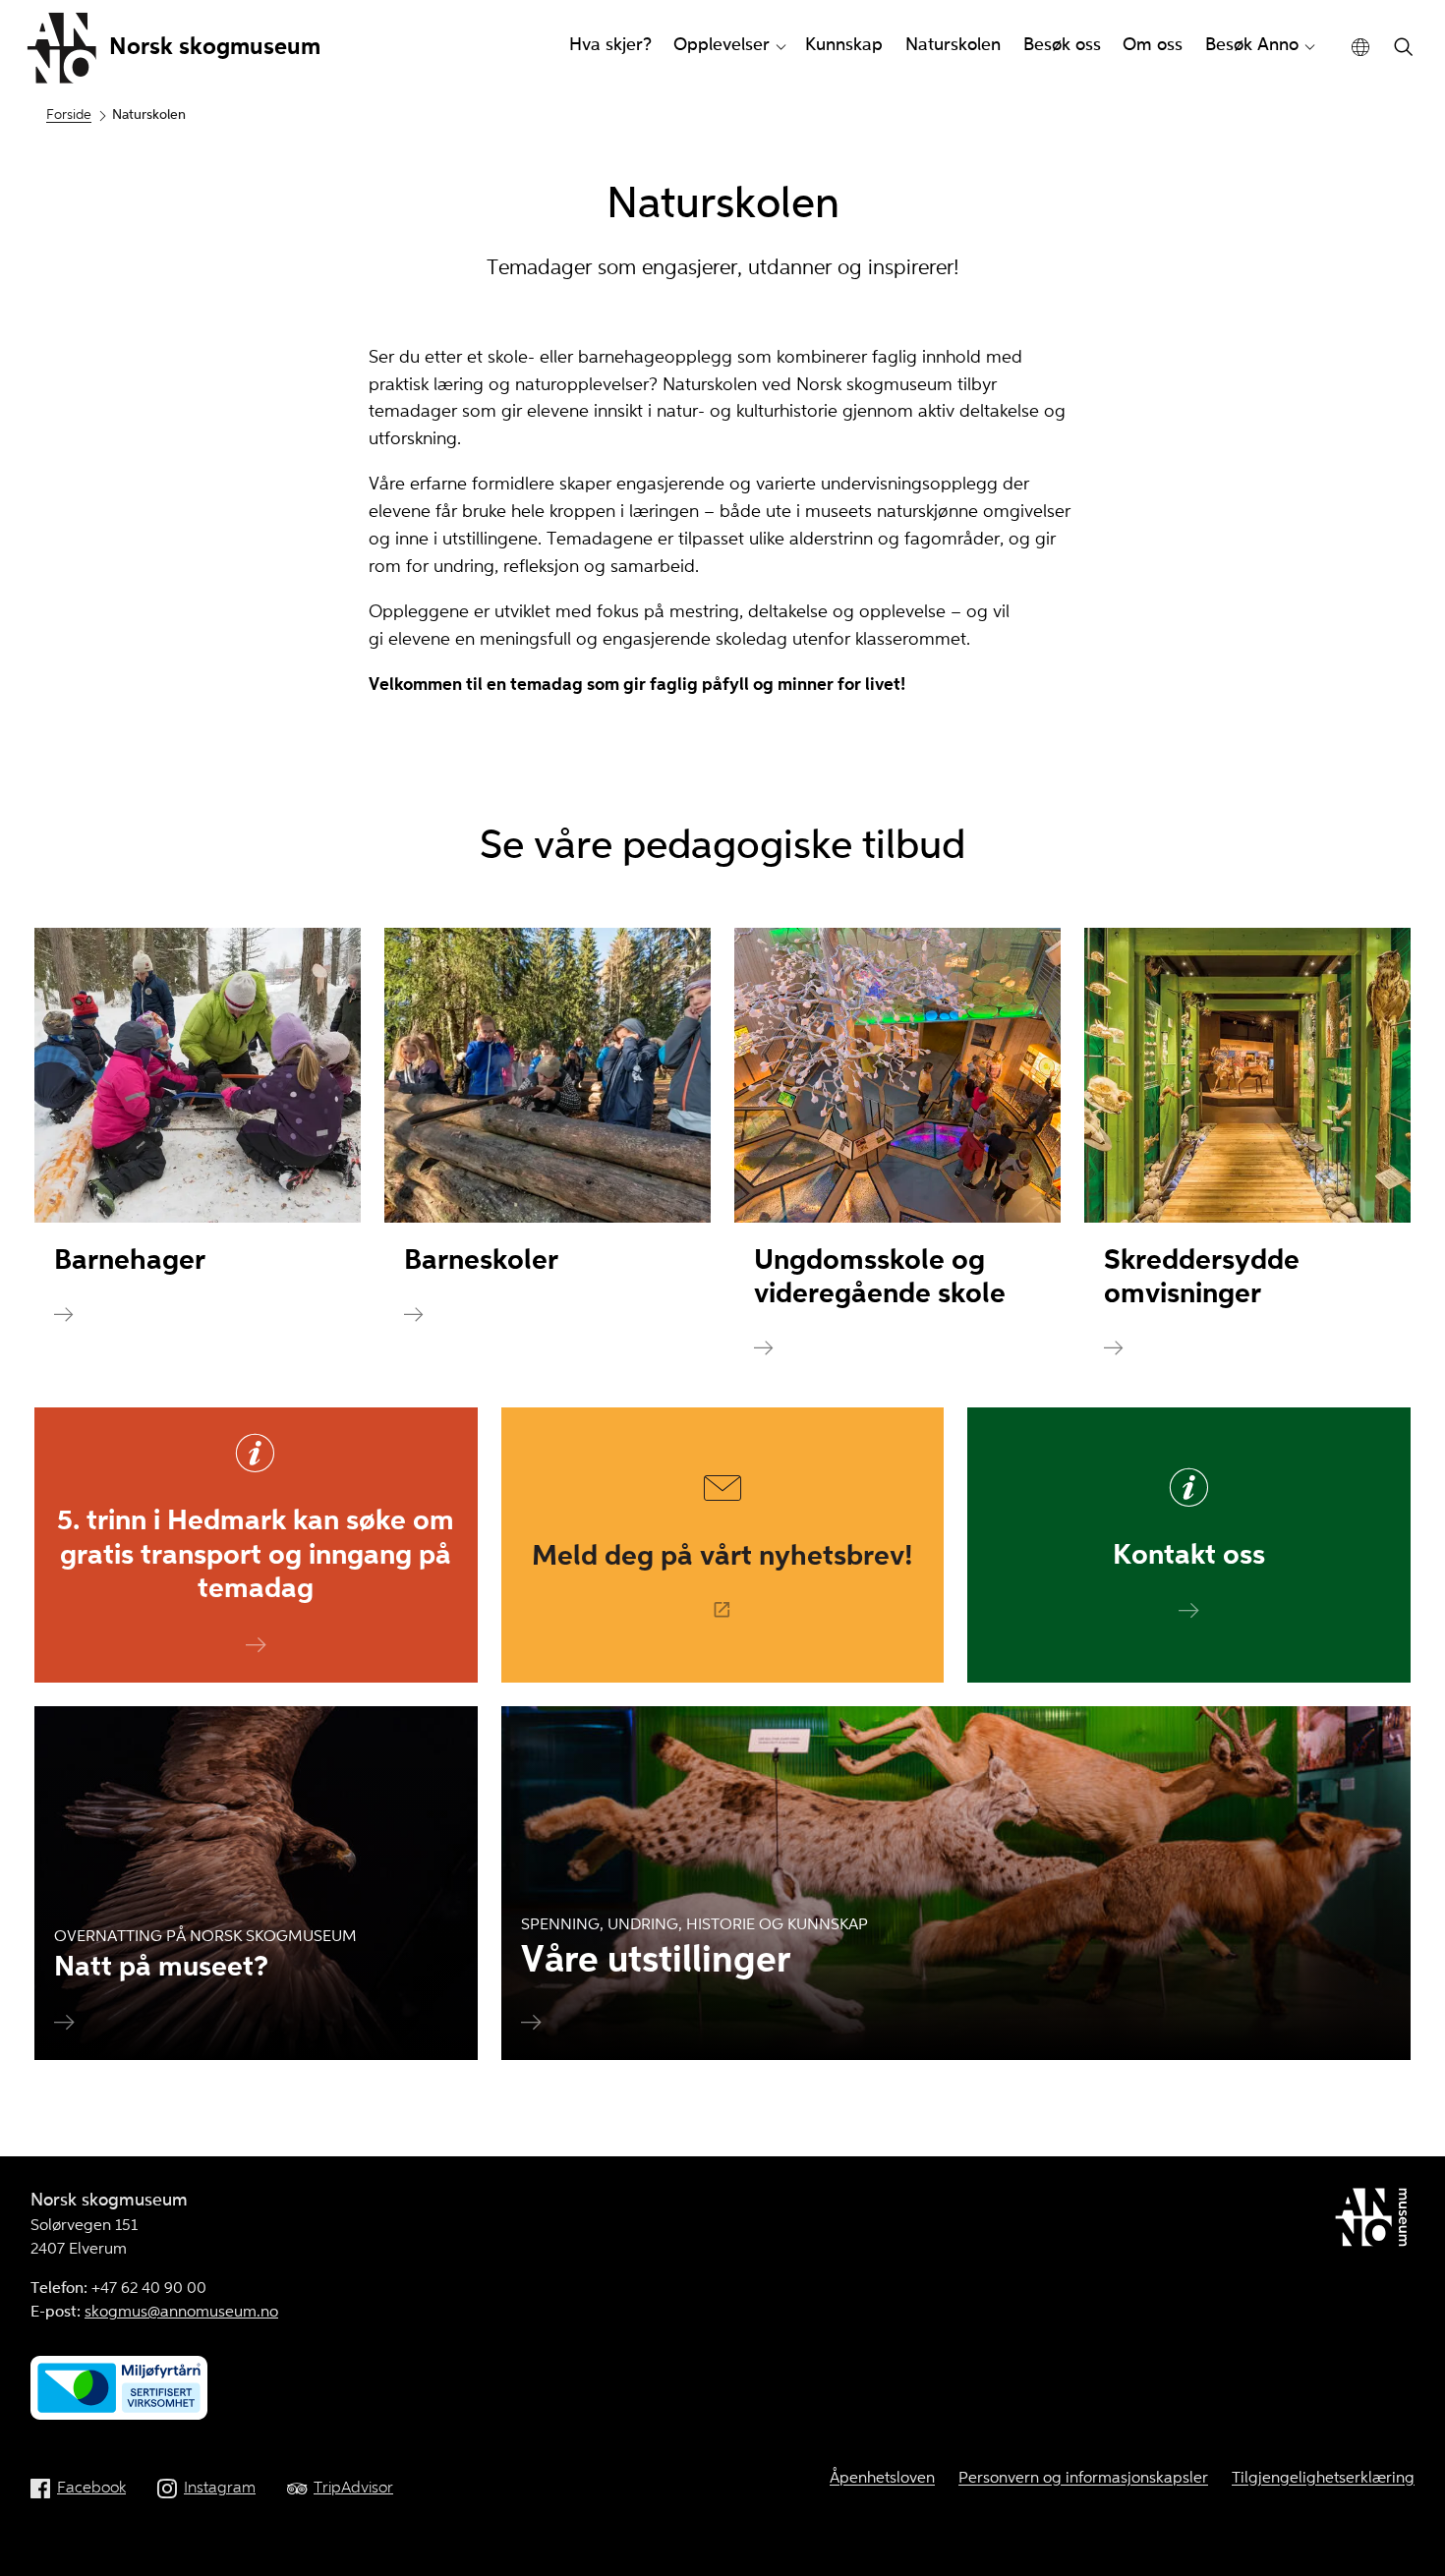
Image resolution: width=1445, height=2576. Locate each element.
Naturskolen (953, 45)
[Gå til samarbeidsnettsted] (1375, 2221)
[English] (1361, 48)
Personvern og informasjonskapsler (1083, 2479)
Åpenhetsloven (882, 2479)
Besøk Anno (1252, 45)
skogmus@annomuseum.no (181, 2313)
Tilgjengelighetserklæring (1323, 2479)
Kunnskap (844, 45)
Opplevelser (722, 45)
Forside (69, 115)
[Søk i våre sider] (1404, 49)
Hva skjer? (610, 45)
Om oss (1153, 45)
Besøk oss (1062, 45)
